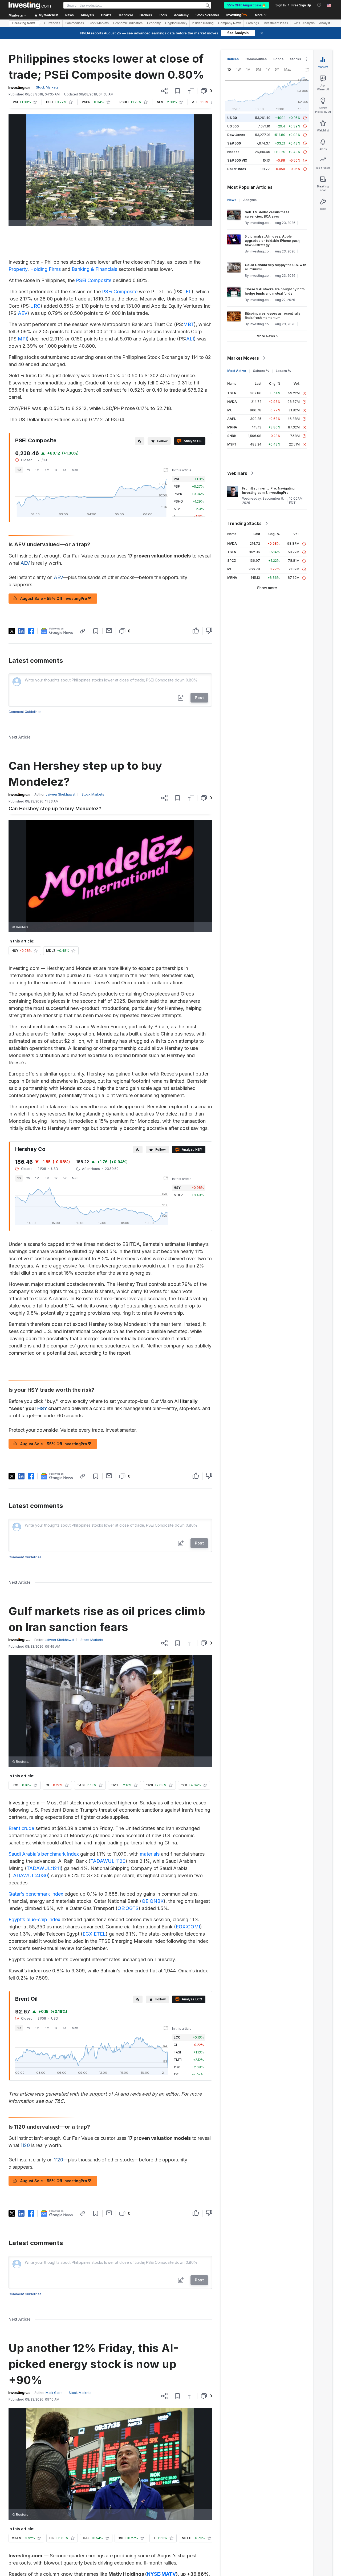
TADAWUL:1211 (44, 1868)
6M (47, 470)
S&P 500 (234, 143)
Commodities (74, 23)
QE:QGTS (128, 1908)
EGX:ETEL (94, 1934)
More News (266, 336)
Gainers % (261, 371)
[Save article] (178, 91)
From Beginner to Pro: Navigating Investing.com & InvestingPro (268, 490)
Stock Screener (207, 15)
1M (37, 470)
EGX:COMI (188, 1927)
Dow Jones (236, 135)
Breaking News (24, 23)
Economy (154, 23)
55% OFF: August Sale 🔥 (247, 5)
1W (28, 470)
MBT (189, 324)
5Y (65, 470)
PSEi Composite (94, 280)
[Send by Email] (109, 631)
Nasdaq (233, 152)
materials (150, 1854)
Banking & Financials (94, 269)
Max (75, 470)
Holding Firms (45, 269)
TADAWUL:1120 (108, 1861)
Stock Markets (99, 23)
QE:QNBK (153, 1901)
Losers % (283, 371)
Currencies (52, 23)
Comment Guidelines (25, 712)
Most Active (237, 371)
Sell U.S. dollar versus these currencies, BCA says (267, 214)
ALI (190, 339)
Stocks (296, 59)
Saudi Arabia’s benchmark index (44, 1854)
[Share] (164, 91)
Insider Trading (203, 23)
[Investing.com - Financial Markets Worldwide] (30, 5)
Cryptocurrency (176, 23)
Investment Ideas (276, 23)
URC (35, 306)
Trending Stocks (244, 523)
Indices (233, 59)
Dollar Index (237, 169)
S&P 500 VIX (237, 160)
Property (18, 269)
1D (19, 470)
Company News (230, 23)
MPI (22, 339)
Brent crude (21, 1828)
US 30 (232, 118)
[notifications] (319, 5)
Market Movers (243, 358)
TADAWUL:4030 (29, 1875)
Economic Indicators (128, 23)
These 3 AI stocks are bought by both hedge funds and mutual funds (275, 291)
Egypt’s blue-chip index (34, 1919)
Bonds (278, 59)
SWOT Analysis (304, 23)
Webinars (237, 473)
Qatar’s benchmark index (36, 1894)
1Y (56, 470)
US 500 (233, 126)
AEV (23, 313)
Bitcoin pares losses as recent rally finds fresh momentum (273, 316)
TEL (187, 292)
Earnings (252, 23)
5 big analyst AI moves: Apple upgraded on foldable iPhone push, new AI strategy (273, 241)
